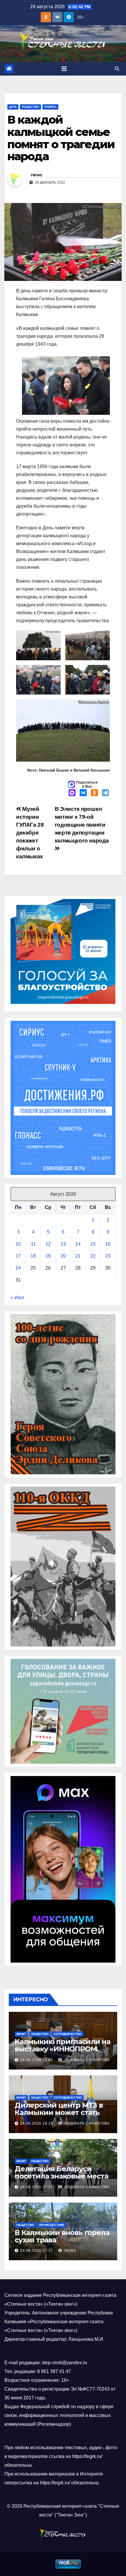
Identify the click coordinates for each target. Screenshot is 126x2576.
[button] (117, 69)
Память (50, 107)
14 (78, 1244)
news (36, 175)
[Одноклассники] (94, 793)
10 (18, 1244)
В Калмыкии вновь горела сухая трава (62, 2236)
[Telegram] (105, 793)
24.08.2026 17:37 (37, 2187)
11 (33, 1244)
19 (48, 1256)
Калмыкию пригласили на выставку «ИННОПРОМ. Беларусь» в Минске (62, 2049)
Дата (13, 107)
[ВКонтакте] (83, 793)
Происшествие (52, 2225)
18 (33, 1256)
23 (108, 1256)
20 (63, 1256)
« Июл (17, 1298)
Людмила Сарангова (86, 2060)
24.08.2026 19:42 (37, 2060)
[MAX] (72, 793)
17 (18, 1256)
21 (78, 1256)
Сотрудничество (68, 2034)
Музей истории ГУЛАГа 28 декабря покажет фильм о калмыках (30, 833)
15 (93, 1244)
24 (18, 1268)
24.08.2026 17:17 (37, 2251)
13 (63, 1244)
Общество (30, 107)
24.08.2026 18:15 (37, 2123)
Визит (21, 2034)
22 (93, 1256)
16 (108, 1244)
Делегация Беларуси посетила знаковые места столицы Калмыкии (61, 2176)
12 (48, 1244)
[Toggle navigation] (64, 69)
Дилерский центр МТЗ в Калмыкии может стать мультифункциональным (61, 2112)
